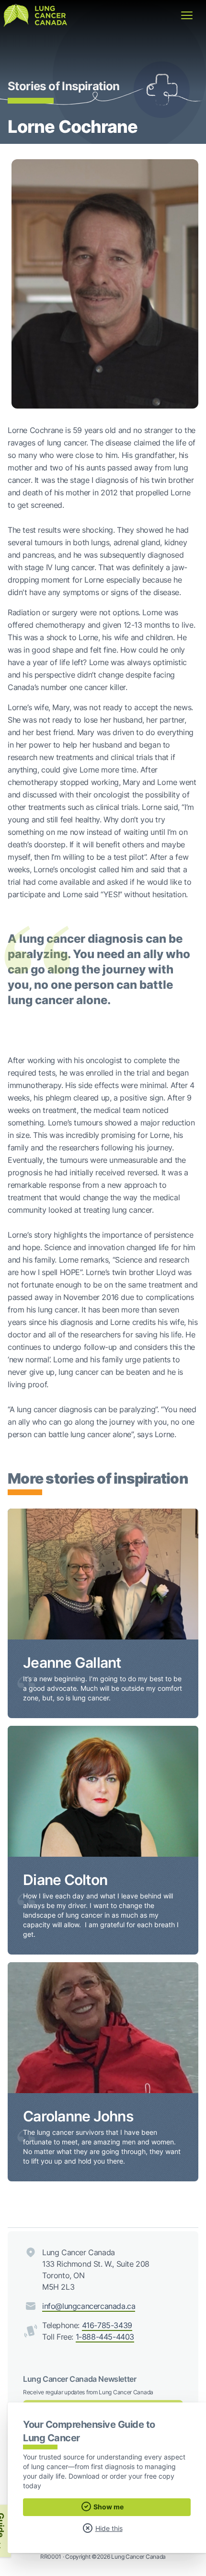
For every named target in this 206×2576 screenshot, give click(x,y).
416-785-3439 (107, 2325)
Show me (108, 2507)
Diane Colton (65, 1880)
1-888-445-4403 (105, 2337)
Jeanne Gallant (72, 1663)
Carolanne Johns (78, 2116)
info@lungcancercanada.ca (89, 2306)
